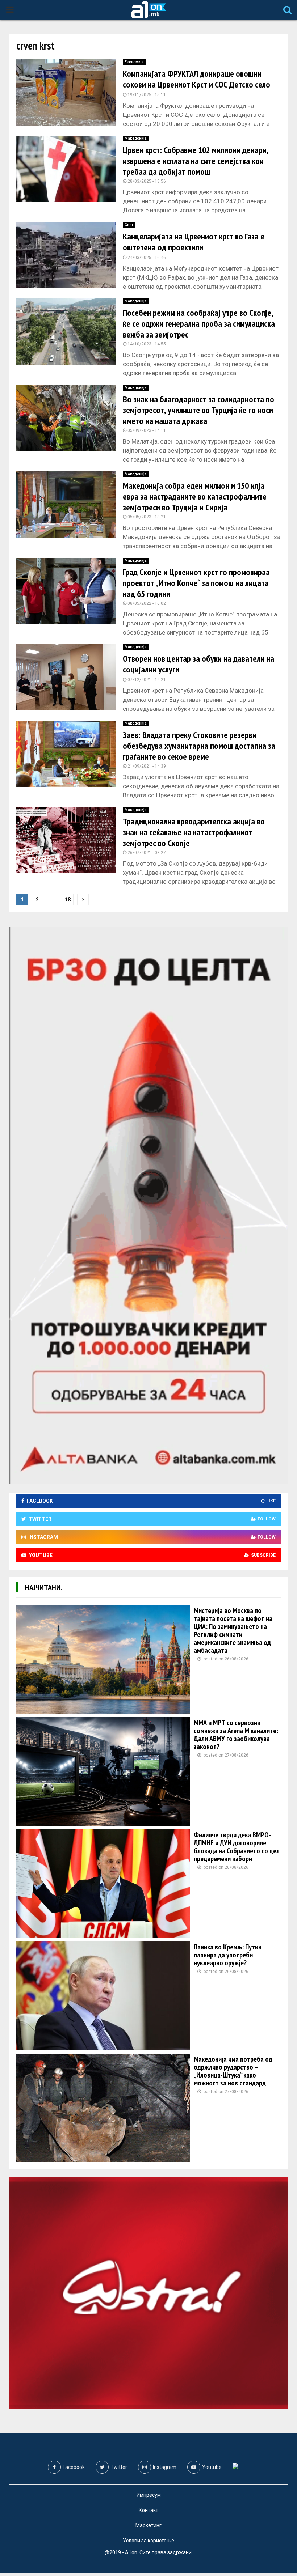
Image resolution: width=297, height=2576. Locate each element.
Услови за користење (148, 2541)
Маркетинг (148, 2525)
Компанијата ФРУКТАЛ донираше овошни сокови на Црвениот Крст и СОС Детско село (196, 79)
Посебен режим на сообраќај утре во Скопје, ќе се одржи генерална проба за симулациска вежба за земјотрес (199, 324)
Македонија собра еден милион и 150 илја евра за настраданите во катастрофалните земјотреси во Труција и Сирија (195, 496)
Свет (129, 225)
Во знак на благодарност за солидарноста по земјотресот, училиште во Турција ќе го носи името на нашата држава (198, 410)
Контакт (148, 2510)
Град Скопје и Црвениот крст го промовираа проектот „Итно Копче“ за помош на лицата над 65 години (196, 583)
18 (68, 900)
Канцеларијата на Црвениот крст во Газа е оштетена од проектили (194, 242)
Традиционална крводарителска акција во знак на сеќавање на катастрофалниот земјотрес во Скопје (194, 832)
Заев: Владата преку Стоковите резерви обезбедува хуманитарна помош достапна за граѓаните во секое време (199, 746)
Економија (134, 62)
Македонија (136, 138)
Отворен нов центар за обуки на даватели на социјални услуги (198, 664)
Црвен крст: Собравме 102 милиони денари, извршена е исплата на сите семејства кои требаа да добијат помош (196, 161)
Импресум (149, 2495)
